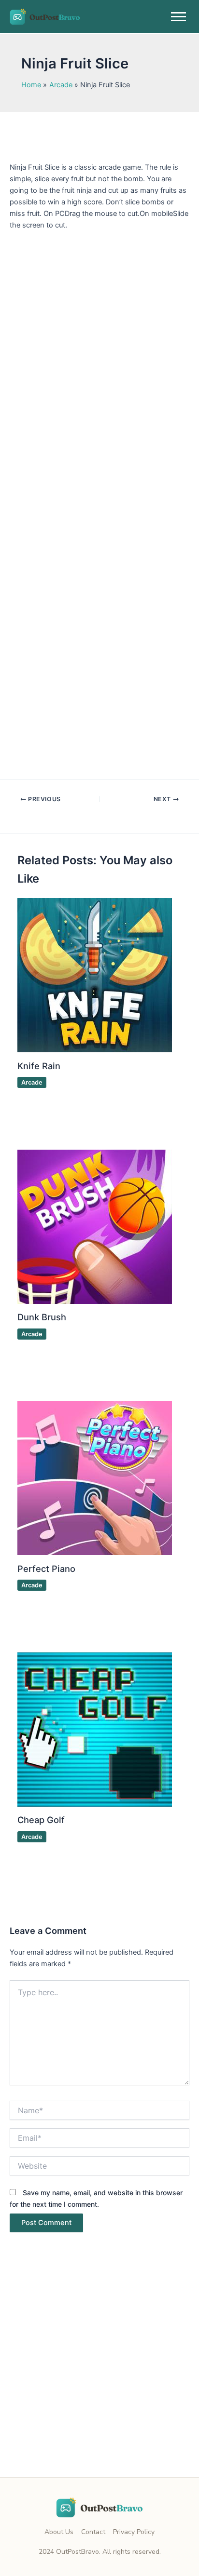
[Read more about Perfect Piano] (95, 1477)
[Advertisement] (99, 2374)
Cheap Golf (41, 1820)
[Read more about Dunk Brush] (95, 1226)
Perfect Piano (46, 1569)
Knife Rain (39, 1066)
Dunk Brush (42, 1317)
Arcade (32, 1082)
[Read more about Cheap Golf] (95, 1729)
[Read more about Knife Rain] (95, 975)
